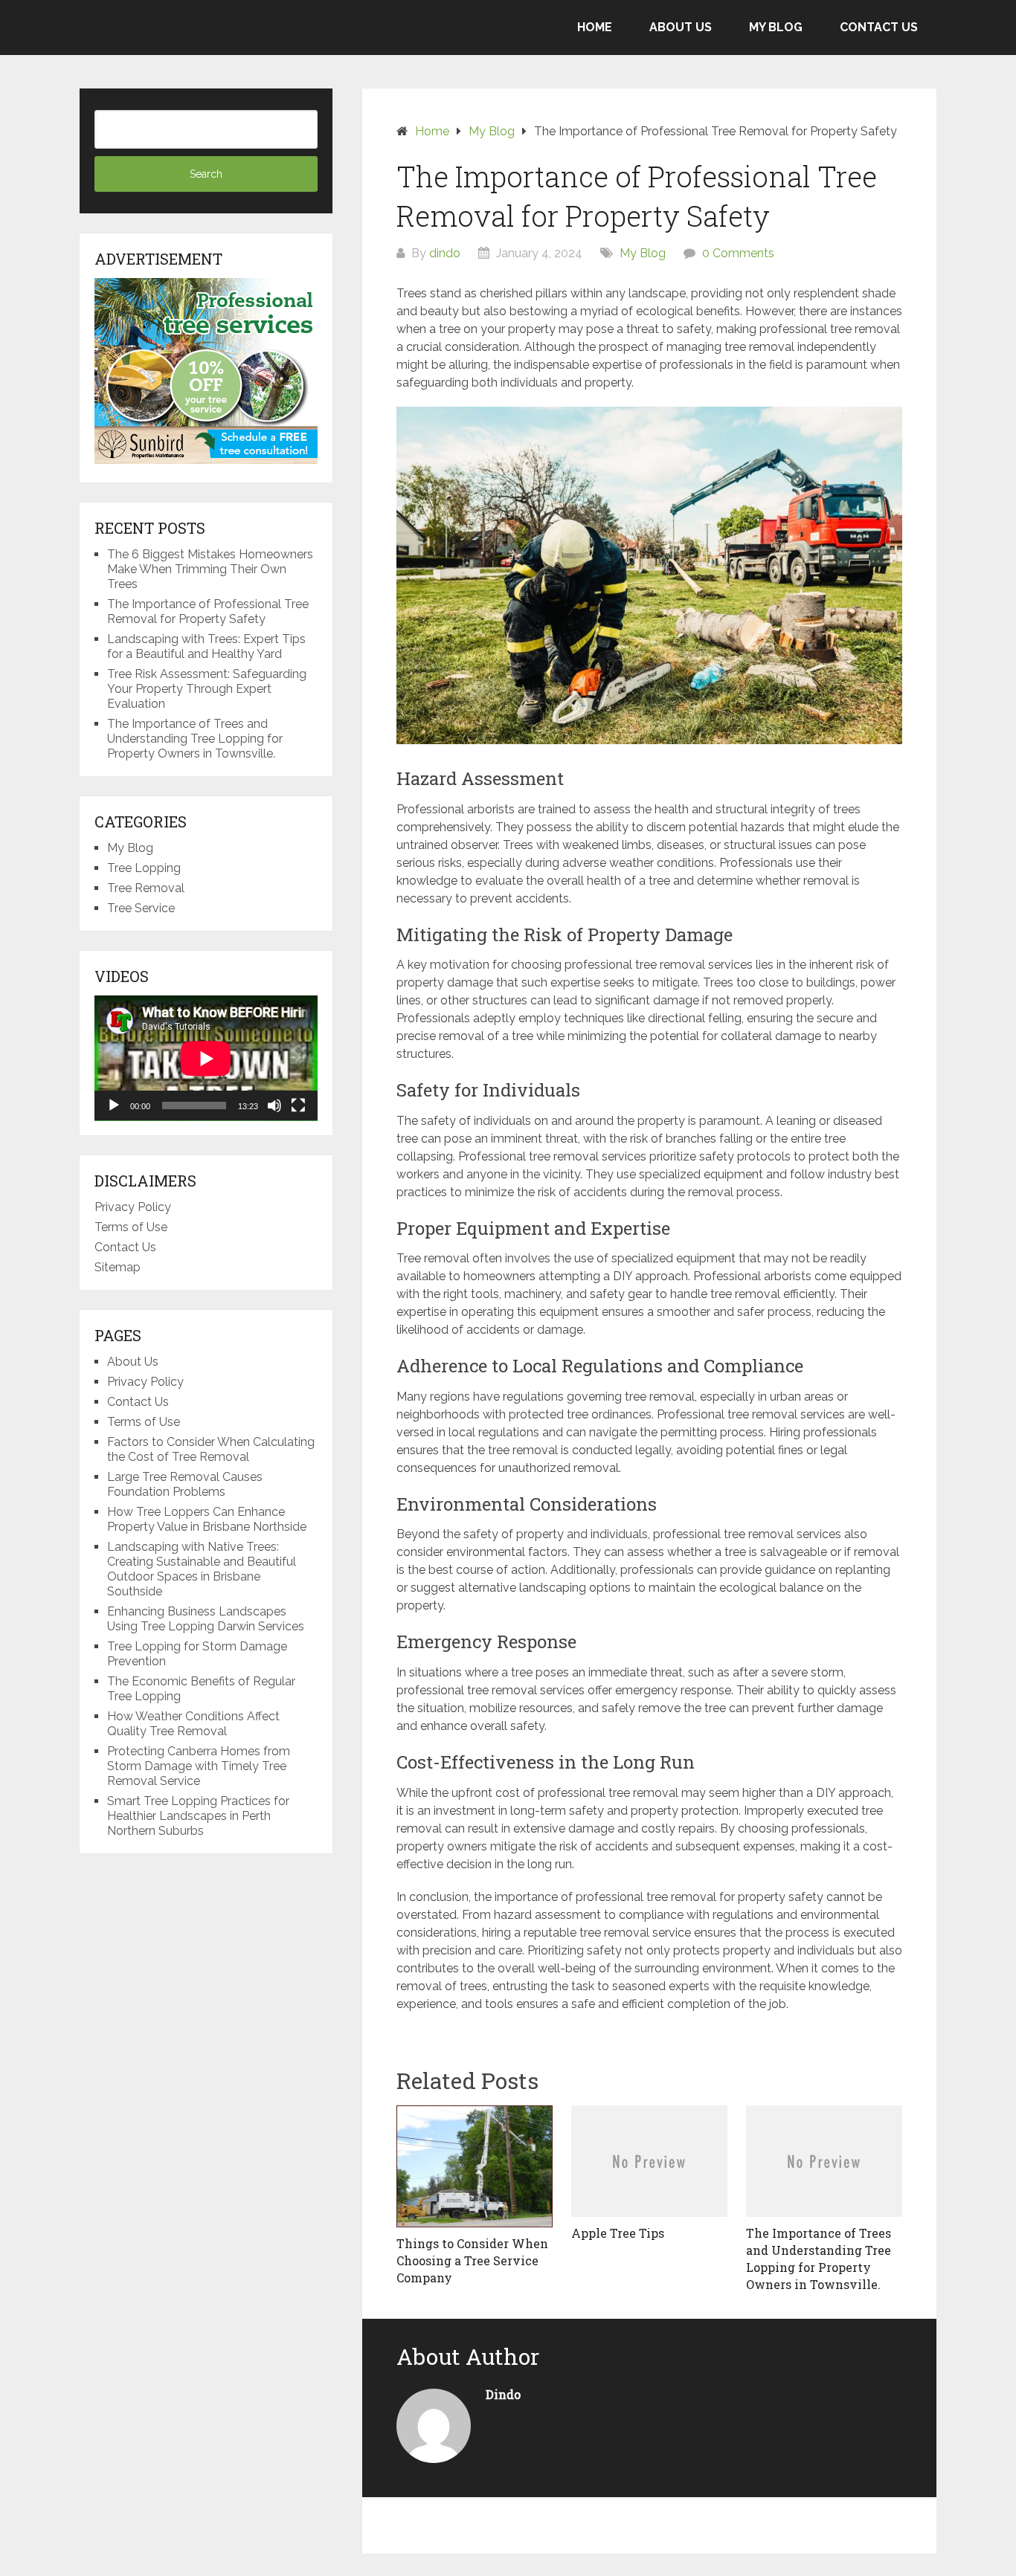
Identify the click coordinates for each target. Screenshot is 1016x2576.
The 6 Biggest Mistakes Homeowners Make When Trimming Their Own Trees (210, 569)
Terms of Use (131, 1227)
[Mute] (274, 1105)
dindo (445, 253)
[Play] (114, 1105)
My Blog (776, 27)
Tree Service (141, 908)
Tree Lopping (144, 868)
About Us (681, 27)
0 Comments (738, 253)
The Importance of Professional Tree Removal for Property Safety (208, 611)
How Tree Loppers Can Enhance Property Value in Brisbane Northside (207, 1519)
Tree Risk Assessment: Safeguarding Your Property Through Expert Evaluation (207, 689)
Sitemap (118, 1267)
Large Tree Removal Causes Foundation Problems (185, 1484)
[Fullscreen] (298, 1105)
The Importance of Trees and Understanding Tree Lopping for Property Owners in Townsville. (195, 739)
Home (595, 27)
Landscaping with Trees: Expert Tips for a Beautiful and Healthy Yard (206, 646)
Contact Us (879, 27)
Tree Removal (146, 888)
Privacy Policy (133, 1207)
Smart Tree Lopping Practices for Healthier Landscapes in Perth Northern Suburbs (198, 1816)
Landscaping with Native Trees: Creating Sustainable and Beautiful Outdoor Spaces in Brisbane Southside (202, 1569)
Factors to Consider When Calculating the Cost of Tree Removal (211, 1449)
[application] (206, 1058)
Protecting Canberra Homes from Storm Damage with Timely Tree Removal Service (199, 1766)
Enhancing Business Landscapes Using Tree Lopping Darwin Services (206, 1619)
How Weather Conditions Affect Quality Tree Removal (193, 1724)
